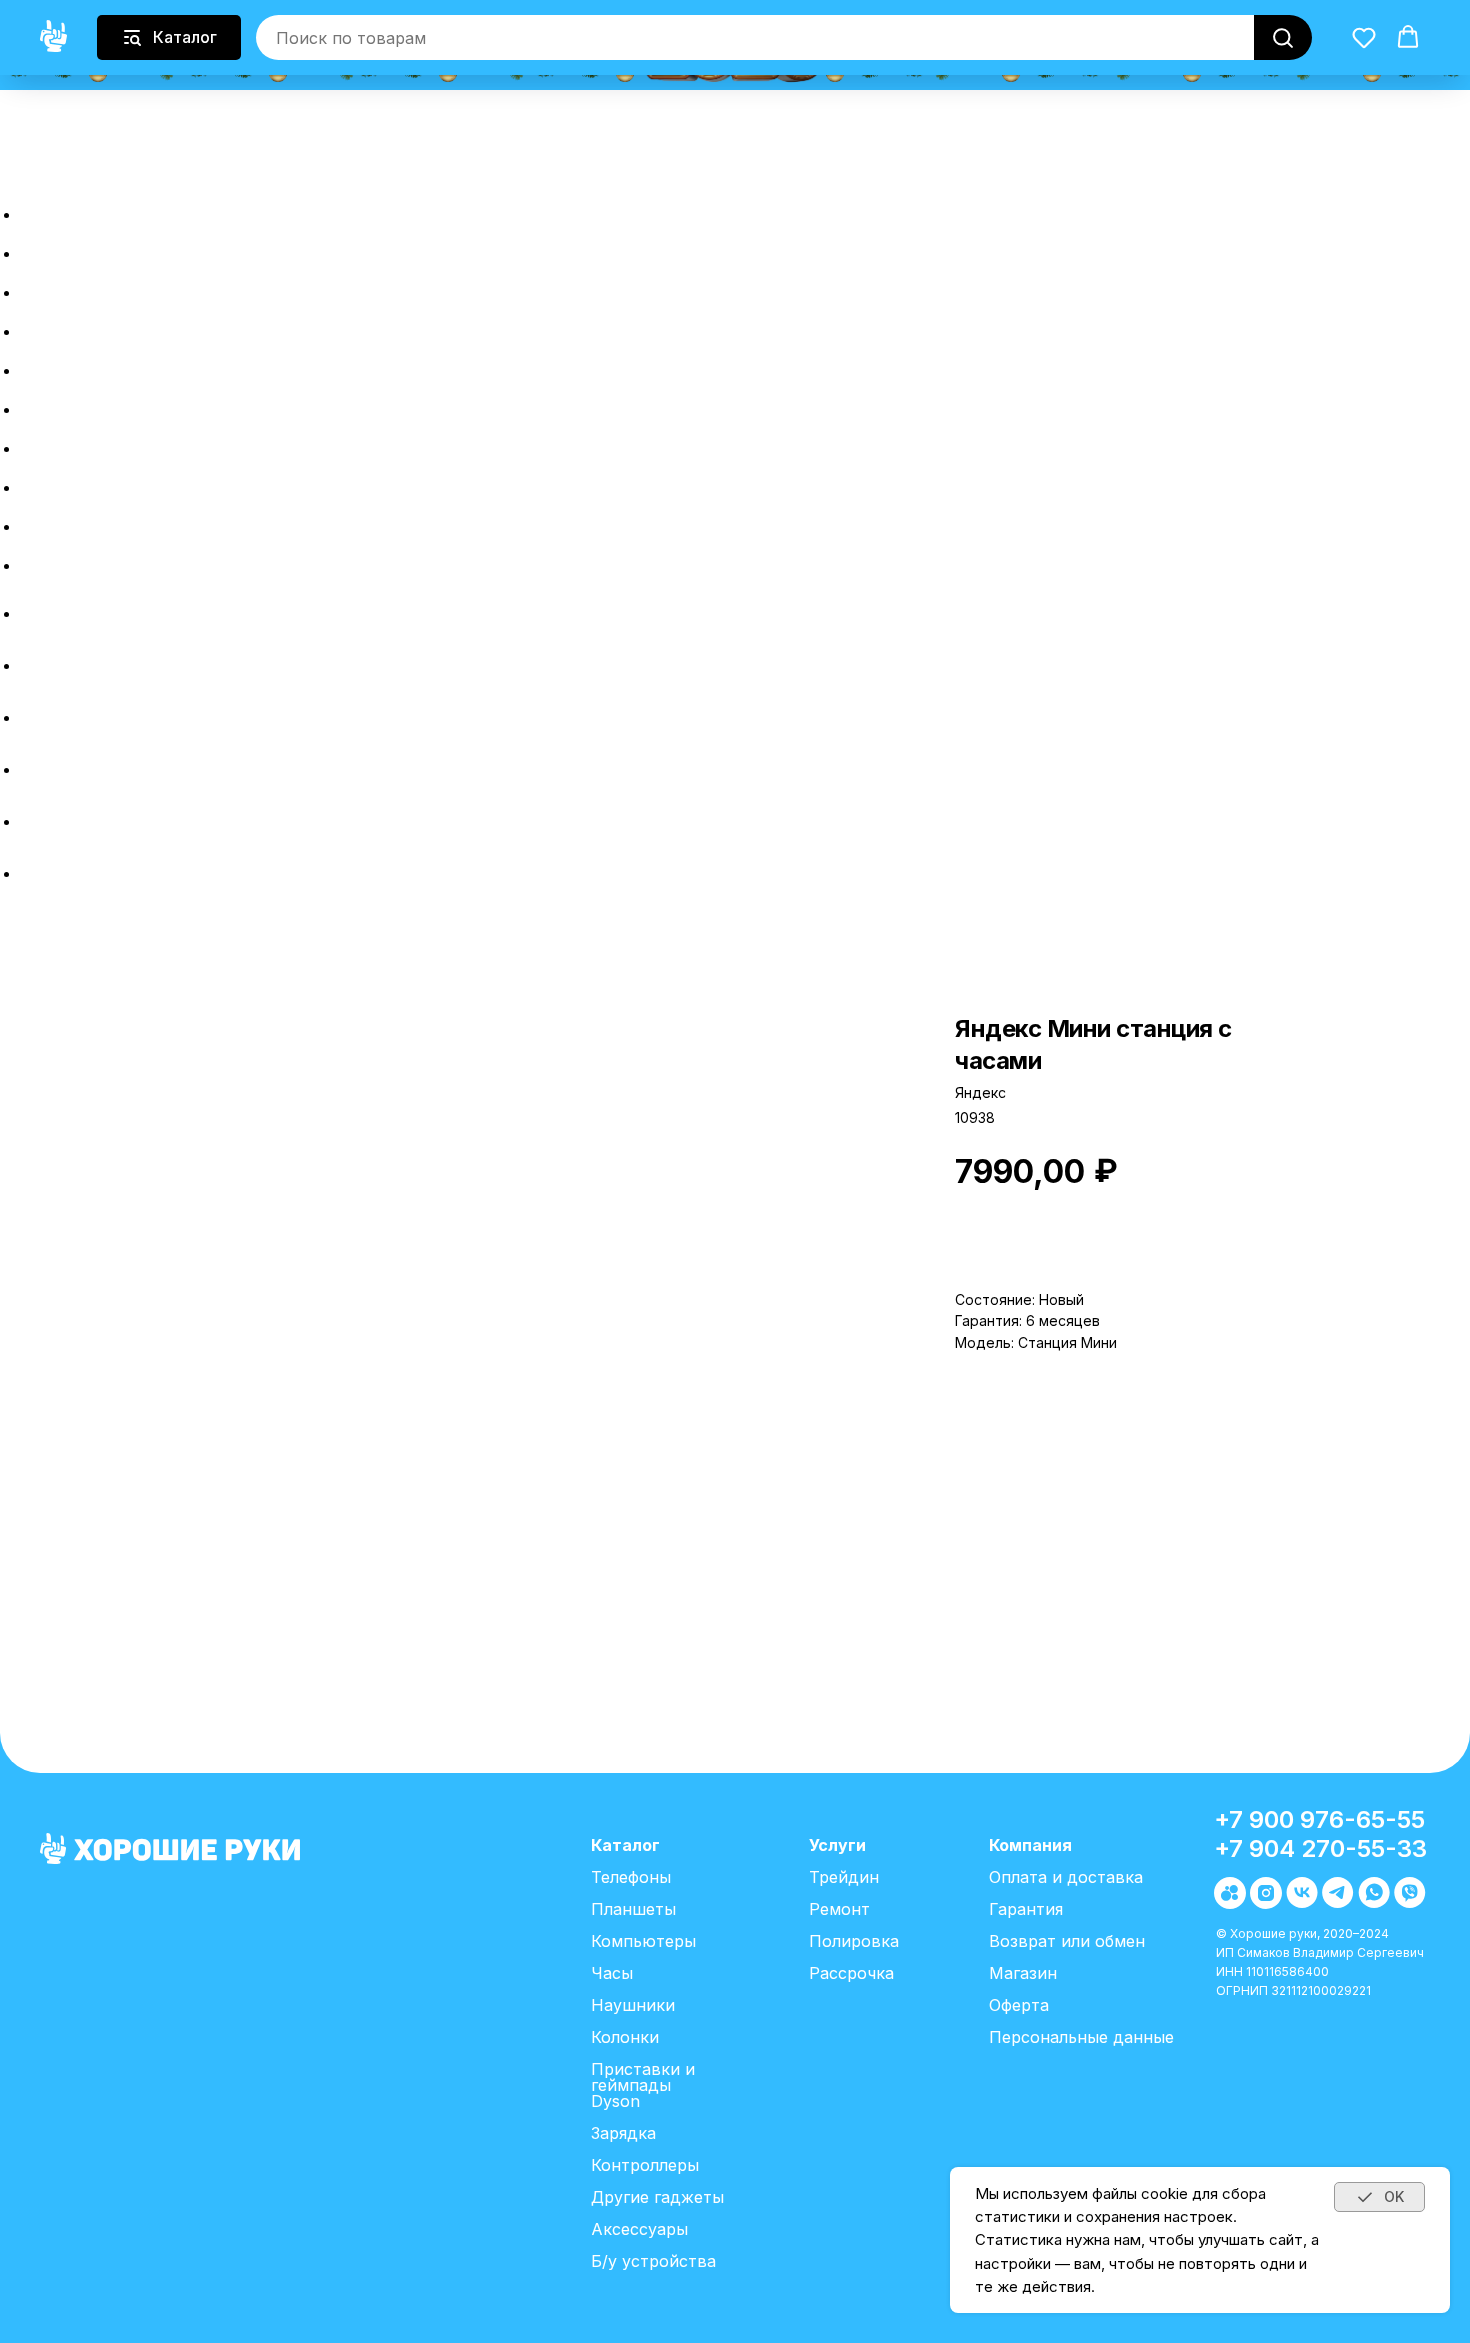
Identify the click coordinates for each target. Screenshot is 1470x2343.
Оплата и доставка (165, 481)
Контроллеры (645, 2165)
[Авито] (35, 613)
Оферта (1019, 2005)
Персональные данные (1081, 2037)
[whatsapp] (35, 821)
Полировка (105, 442)
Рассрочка (103, 325)
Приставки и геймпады (643, 2077)
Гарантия (1026, 1909)
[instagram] (35, 665)
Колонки (625, 2037)
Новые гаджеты (143, 247)
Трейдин (86, 364)
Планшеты (633, 1909)
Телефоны (631, 1877)
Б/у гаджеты (117, 286)
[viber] (35, 873)
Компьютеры (643, 1941)
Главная (82, 208)
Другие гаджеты (657, 2197)
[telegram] (35, 769)
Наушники (633, 2005)
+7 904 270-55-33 (1320, 1848)
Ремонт (79, 403)
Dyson (615, 2101)
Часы (612, 1973)
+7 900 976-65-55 (1319, 1819)
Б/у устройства (653, 2261)
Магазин (1023, 1973)
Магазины (95, 559)
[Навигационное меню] (11, 178)
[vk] (35, 717)
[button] (17, 159)
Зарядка (623, 2133)
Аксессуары (639, 2229)
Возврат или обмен (169, 520)
